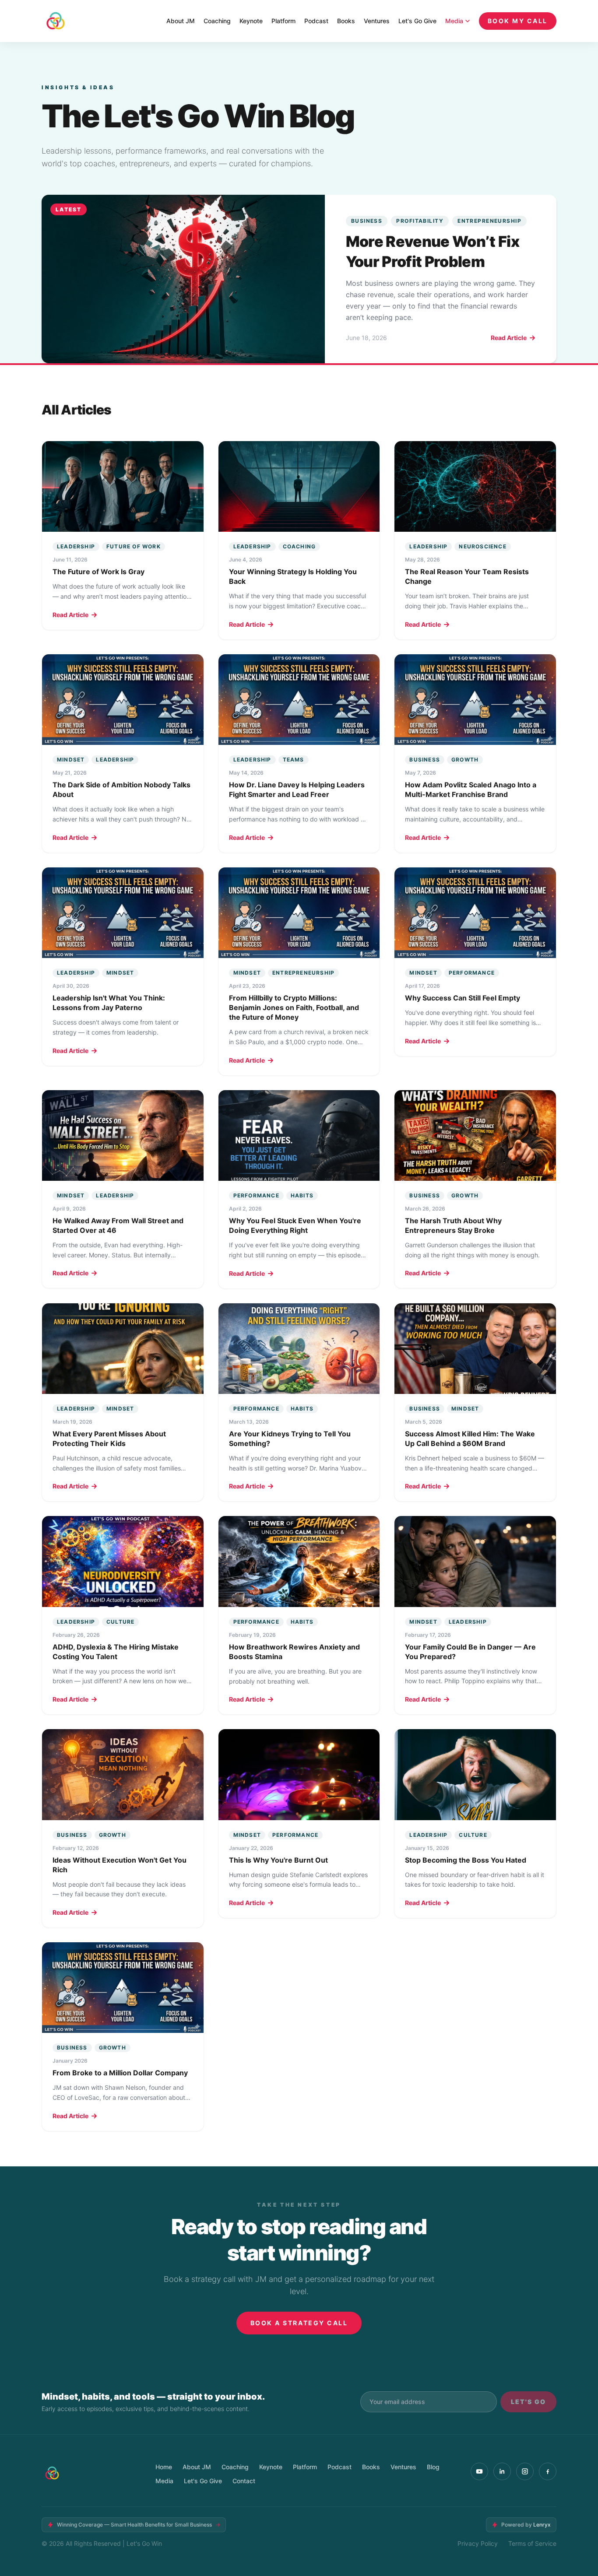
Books (346, 21)
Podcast (316, 21)
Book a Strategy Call (299, 2323)
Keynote (251, 21)
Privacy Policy (478, 2543)
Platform (283, 21)
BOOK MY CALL (518, 21)
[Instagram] (525, 2471)
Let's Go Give (417, 21)
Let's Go (528, 2402)
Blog (433, 2467)
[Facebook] (548, 2471)
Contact (244, 2481)
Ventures (377, 21)
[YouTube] (479, 2471)
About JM (181, 21)
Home (164, 2467)
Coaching (217, 21)
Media (454, 21)
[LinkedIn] (502, 2471)
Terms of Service (532, 2543)
